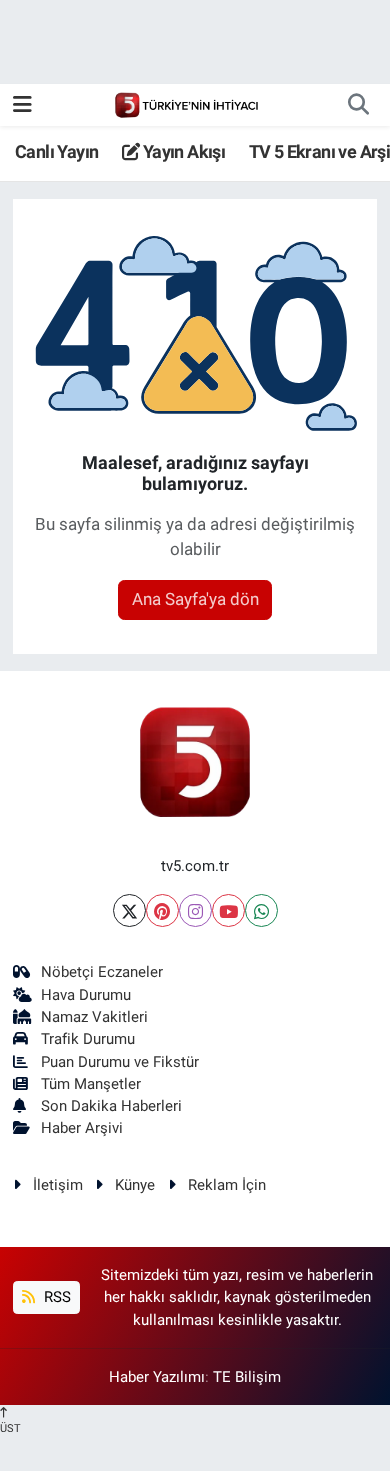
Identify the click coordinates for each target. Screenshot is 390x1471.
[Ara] (358, 105)
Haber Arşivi (82, 1128)
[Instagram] (195, 910)
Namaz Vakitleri (94, 1017)
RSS (55, 1297)
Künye (135, 1185)
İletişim (58, 1185)
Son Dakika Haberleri (111, 1106)
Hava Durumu (86, 995)
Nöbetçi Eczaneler (102, 972)
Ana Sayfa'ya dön (195, 599)
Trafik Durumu (88, 1039)
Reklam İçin (227, 1185)
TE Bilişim (247, 1377)
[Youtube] (228, 910)
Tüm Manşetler (91, 1084)
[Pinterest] (162, 910)
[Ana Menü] (22, 104)
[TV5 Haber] (186, 104)
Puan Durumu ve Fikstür (120, 1062)
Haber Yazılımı (157, 1377)
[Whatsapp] (261, 910)
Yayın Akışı (182, 151)
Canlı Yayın (56, 151)
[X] (129, 910)
